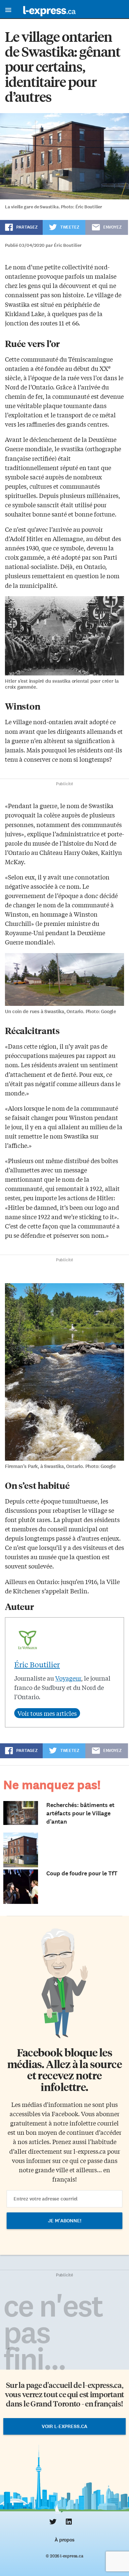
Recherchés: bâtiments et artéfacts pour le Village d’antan (80, 1813)
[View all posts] (47, 1713)
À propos (64, 2540)
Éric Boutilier (37, 1664)
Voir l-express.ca (64, 2426)
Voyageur (68, 1678)
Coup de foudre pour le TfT (82, 1873)
